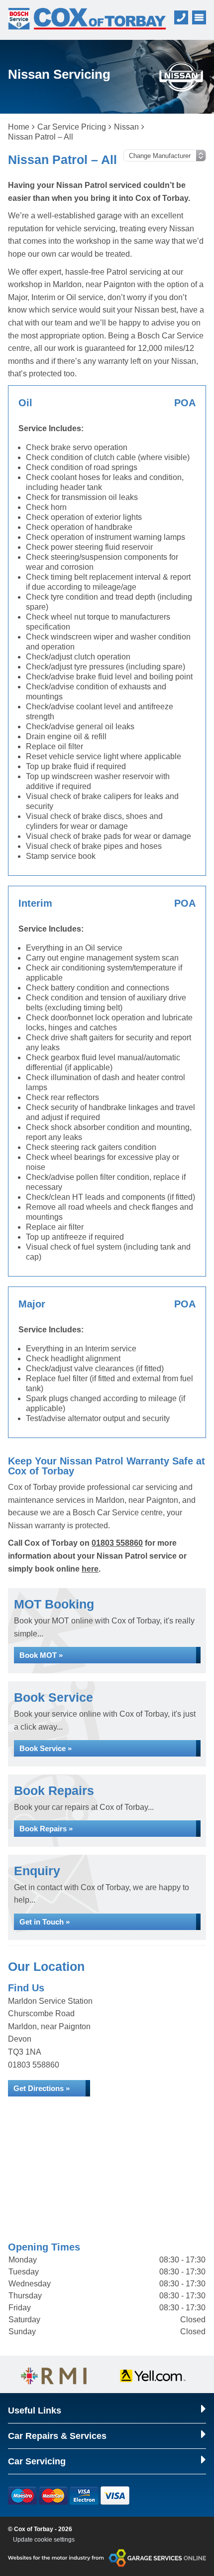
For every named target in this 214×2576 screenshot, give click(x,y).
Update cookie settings (44, 2540)
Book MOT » (41, 1655)
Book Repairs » (46, 1829)
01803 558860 (117, 1543)
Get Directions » (42, 2088)
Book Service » (46, 1748)
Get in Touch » (45, 1922)
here (90, 1569)
